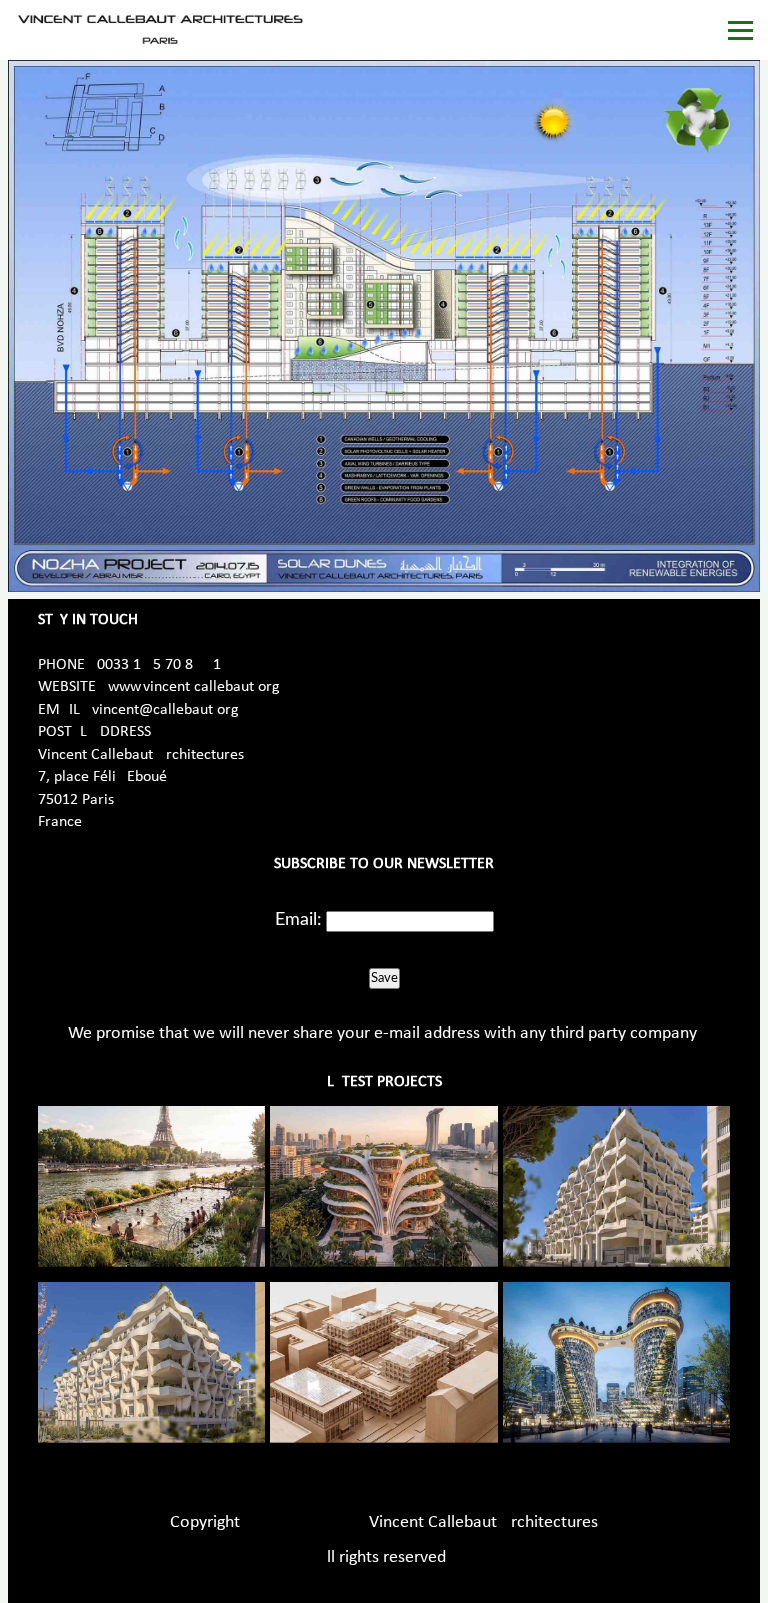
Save (384, 978)
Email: (298, 920)
